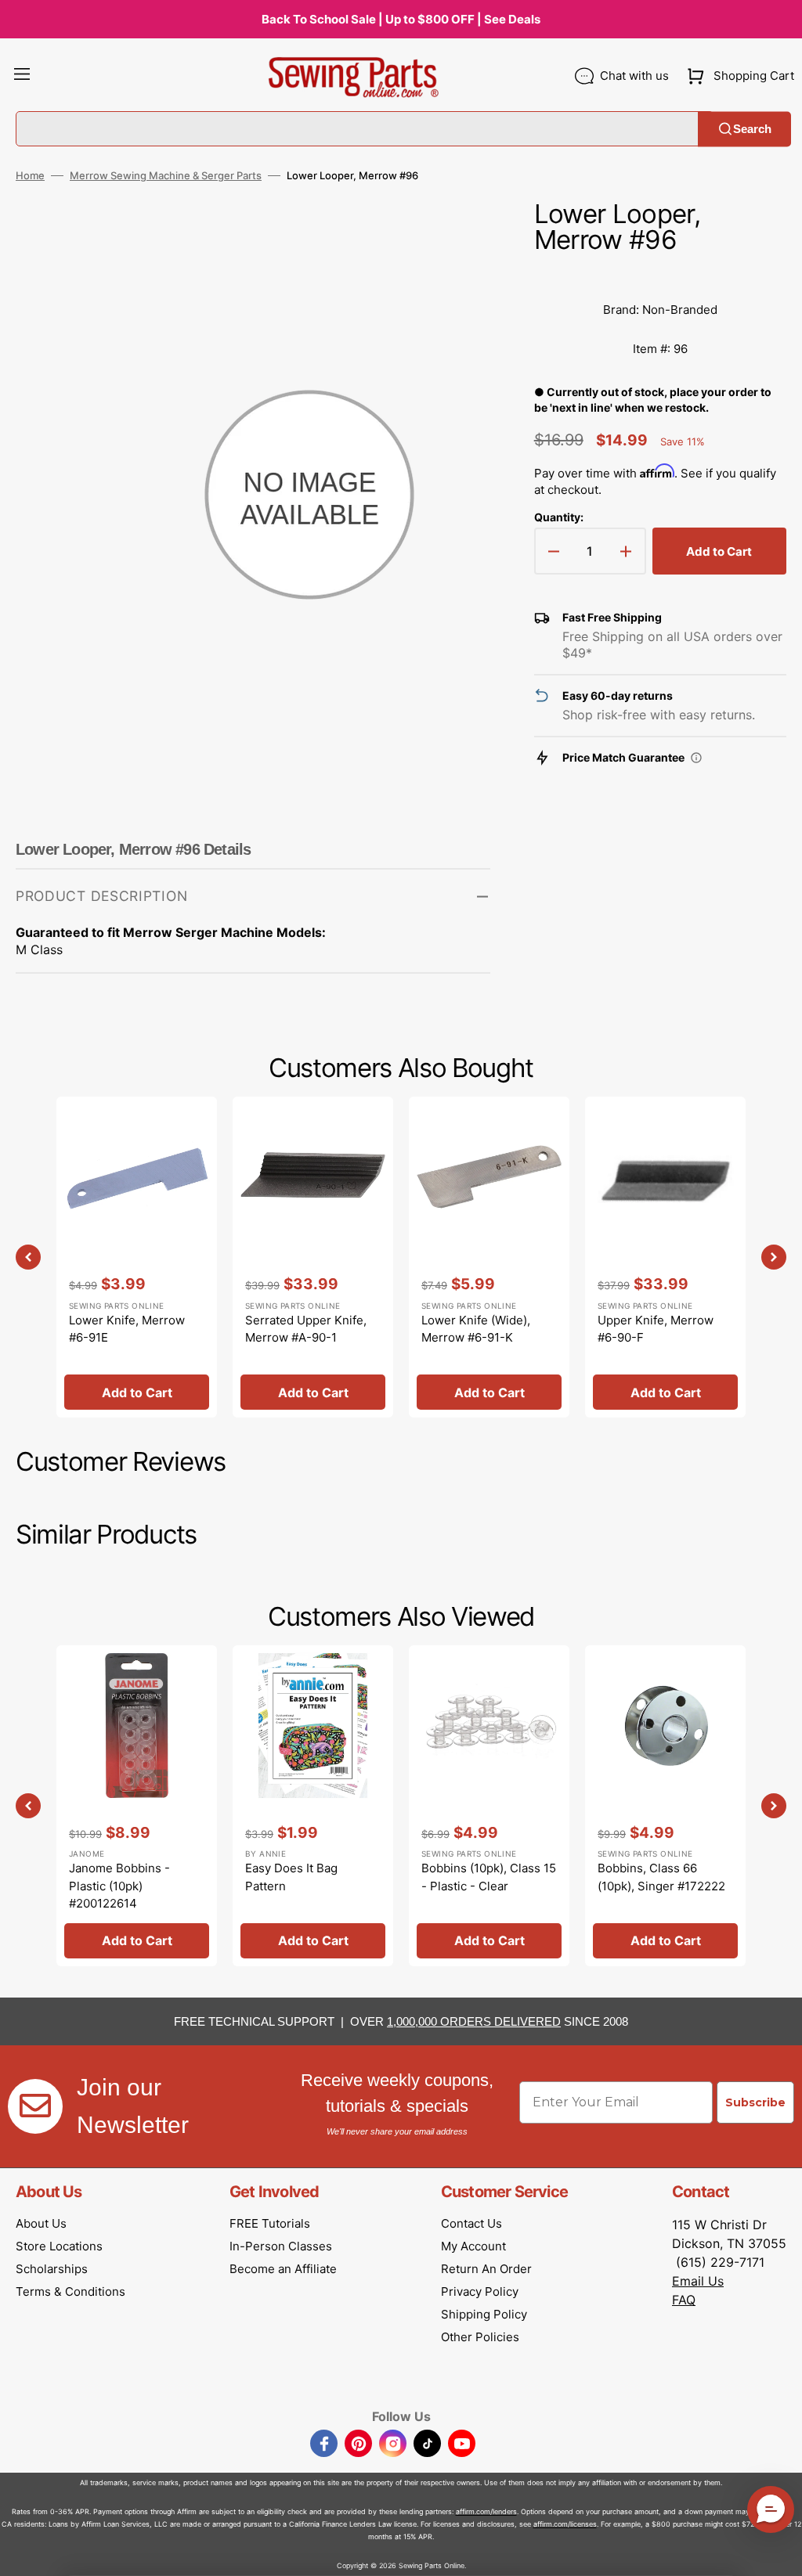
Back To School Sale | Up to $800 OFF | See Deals (401, 19)
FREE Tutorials (270, 2223)
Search (752, 129)
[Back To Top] (779, 2553)
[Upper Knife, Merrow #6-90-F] (665, 1257)
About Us (41, 2223)
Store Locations (59, 2246)
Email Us (698, 2281)
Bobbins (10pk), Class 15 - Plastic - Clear (489, 1877)
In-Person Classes (281, 2246)
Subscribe (755, 2102)
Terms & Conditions (70, 2291)
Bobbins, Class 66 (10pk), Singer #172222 (661, 1877)
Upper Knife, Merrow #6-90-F (656, 1329)
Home (30, 175)
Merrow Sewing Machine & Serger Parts (166, 175)
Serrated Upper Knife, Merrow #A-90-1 (306, 1329)
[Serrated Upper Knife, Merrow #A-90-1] (313, 1257)
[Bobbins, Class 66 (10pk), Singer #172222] (665, 1806)
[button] (22, 76)
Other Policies (480, 2337)
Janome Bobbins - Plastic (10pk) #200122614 (119, 1886)
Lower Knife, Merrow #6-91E (127, 1329)
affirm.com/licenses (565, 2524)
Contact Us (471, 2223)
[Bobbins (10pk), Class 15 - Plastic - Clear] (489, 1806)
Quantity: (559, 517)
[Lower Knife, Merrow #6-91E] (137, 1257)
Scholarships (52, 2269)
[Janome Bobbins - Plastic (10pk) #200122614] (137, 1806)
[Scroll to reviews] (660, 275)
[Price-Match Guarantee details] (696, 758)
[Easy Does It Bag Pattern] (313, 1806)
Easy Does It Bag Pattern (291, 1877)
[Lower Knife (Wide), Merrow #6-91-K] (489, 1257)
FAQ (684, 2300)
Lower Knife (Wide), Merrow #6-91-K (476, 1329)
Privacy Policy (480, 2291)
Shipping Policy (484, 2314)
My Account (473, 2246)
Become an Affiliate (283, 2269)
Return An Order (486, 2269)
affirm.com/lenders (486, 2511)
